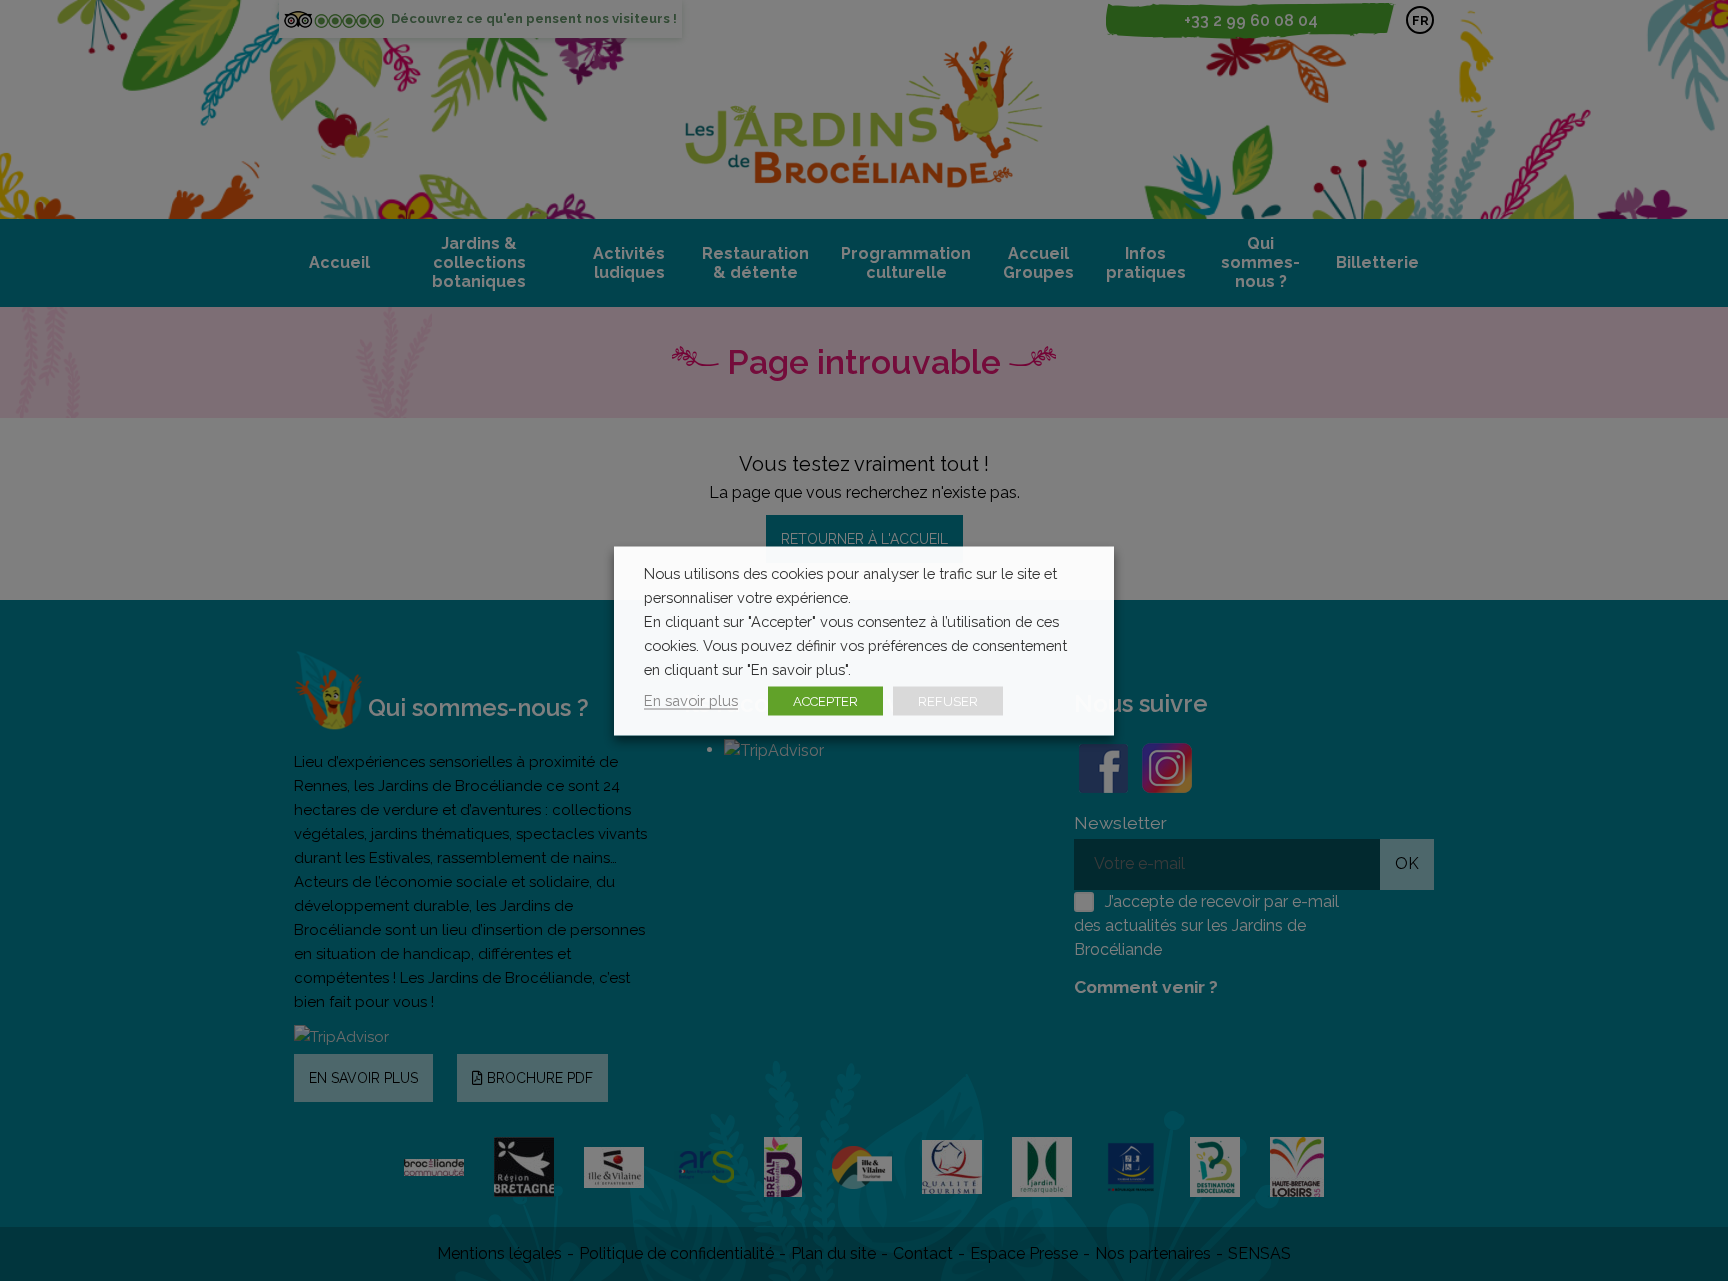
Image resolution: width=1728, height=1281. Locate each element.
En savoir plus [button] (691, 699)
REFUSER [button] (948, 700)
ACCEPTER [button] (825, 700)
